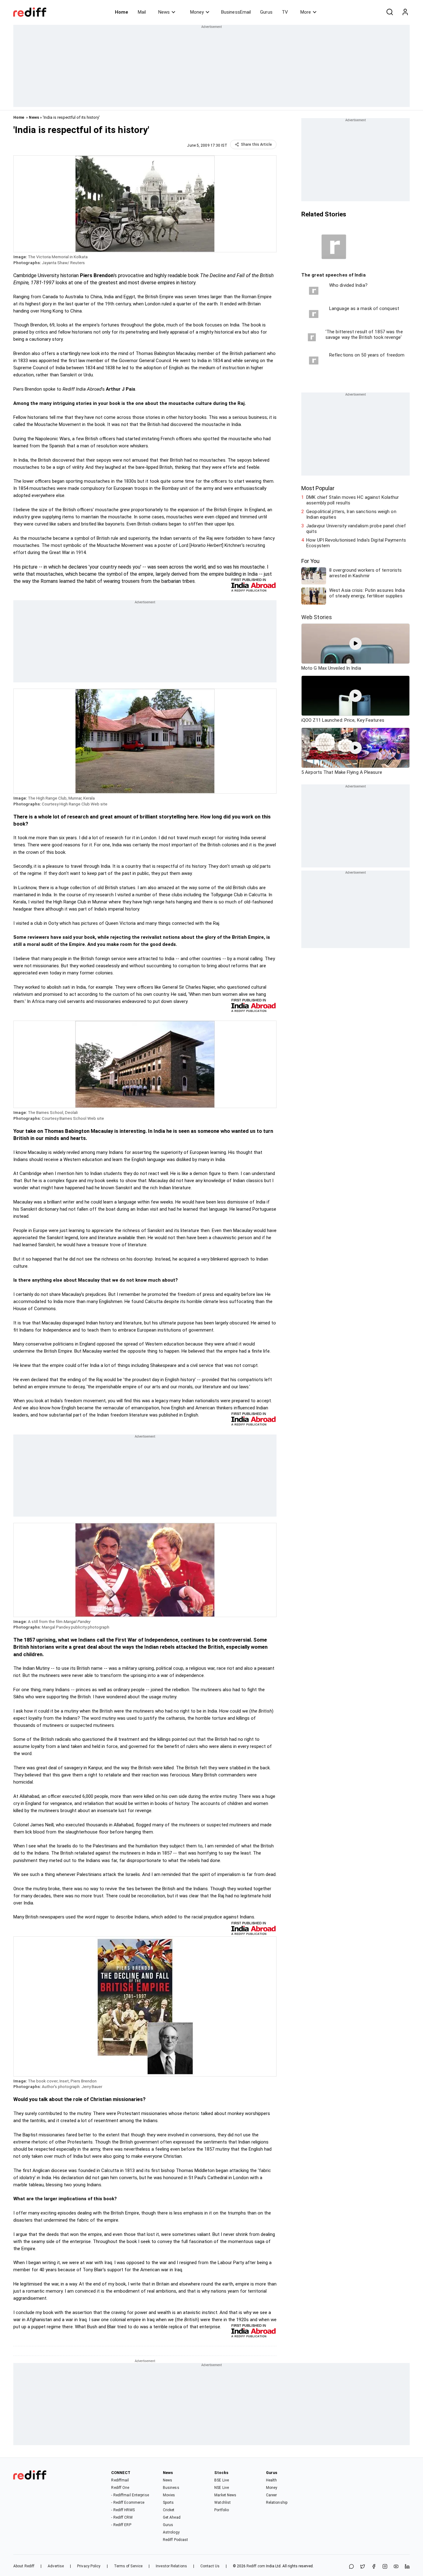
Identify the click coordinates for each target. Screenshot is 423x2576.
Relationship (277, 2503)
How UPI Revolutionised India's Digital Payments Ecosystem (356, 543)
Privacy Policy (89, 2566)
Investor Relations (171, 2566)
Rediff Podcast (175, 2540)
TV (285, 12)
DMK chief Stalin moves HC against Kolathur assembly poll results (353, 500)
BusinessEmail (236, 12)
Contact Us (210, 2566)
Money (197, 12)
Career (272, 2495)
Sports (168, 2503)
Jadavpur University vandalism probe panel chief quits (356, 529)
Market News (225, 2495)
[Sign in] (405, 12)
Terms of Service (128, 2566)
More (306, 12)
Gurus (266, 12)
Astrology (171, 2532)
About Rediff (24, 2566)
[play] (355, 644)
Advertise (56, 2566)
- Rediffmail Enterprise (130, 2495)
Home (122, 12)
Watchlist (222, 2503)
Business (171, 2488)
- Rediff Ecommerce (128, 2503)
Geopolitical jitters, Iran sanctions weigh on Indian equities (351, 514)
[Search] (390, 12)
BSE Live (222, 2480)
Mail (142, 12)
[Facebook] (374, 2567)
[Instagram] (385, 2567)
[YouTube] (396, 2567)
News (164, 12)
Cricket (169, 2510)
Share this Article (256, 144)
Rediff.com (256, 2566)
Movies (169, 2495)
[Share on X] (363, 2567)
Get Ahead (172, 2517)
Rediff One (120, 2488)
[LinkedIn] (407, 2567)
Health (272, 2480)
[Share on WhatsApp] (351, 2567)
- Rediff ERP (121, 2525)
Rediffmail (120, 2480)
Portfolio (222, 2510)
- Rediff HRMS (123, 2510)
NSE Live (222, 2488)
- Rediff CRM (122, 2517)
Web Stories (317, 617)
